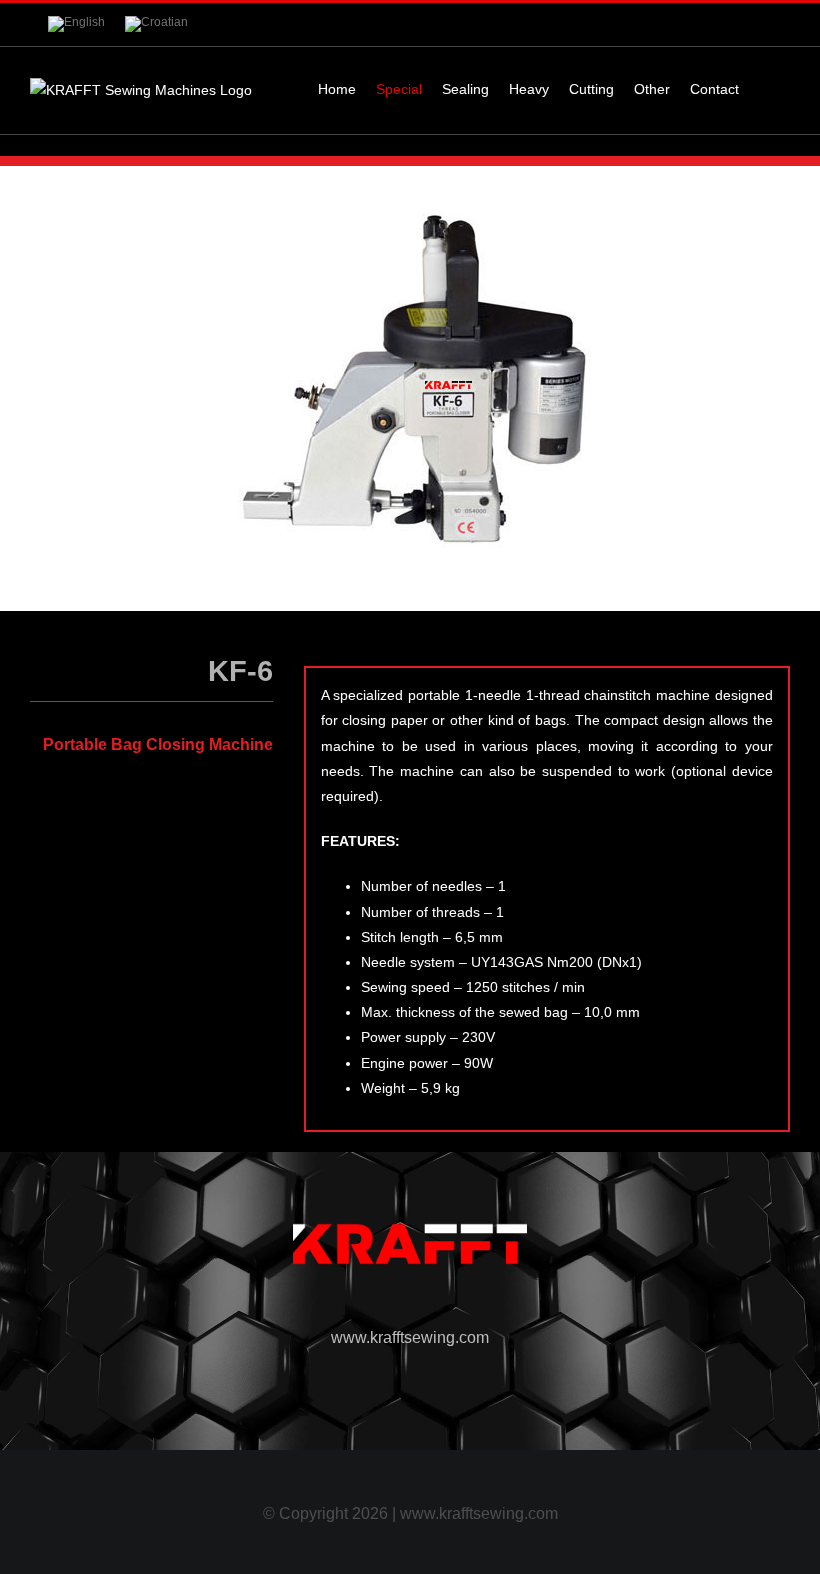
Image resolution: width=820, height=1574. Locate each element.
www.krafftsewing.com (410, 1337)
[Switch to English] (76, 24)
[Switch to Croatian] (156, 24)
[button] (764, 89)
